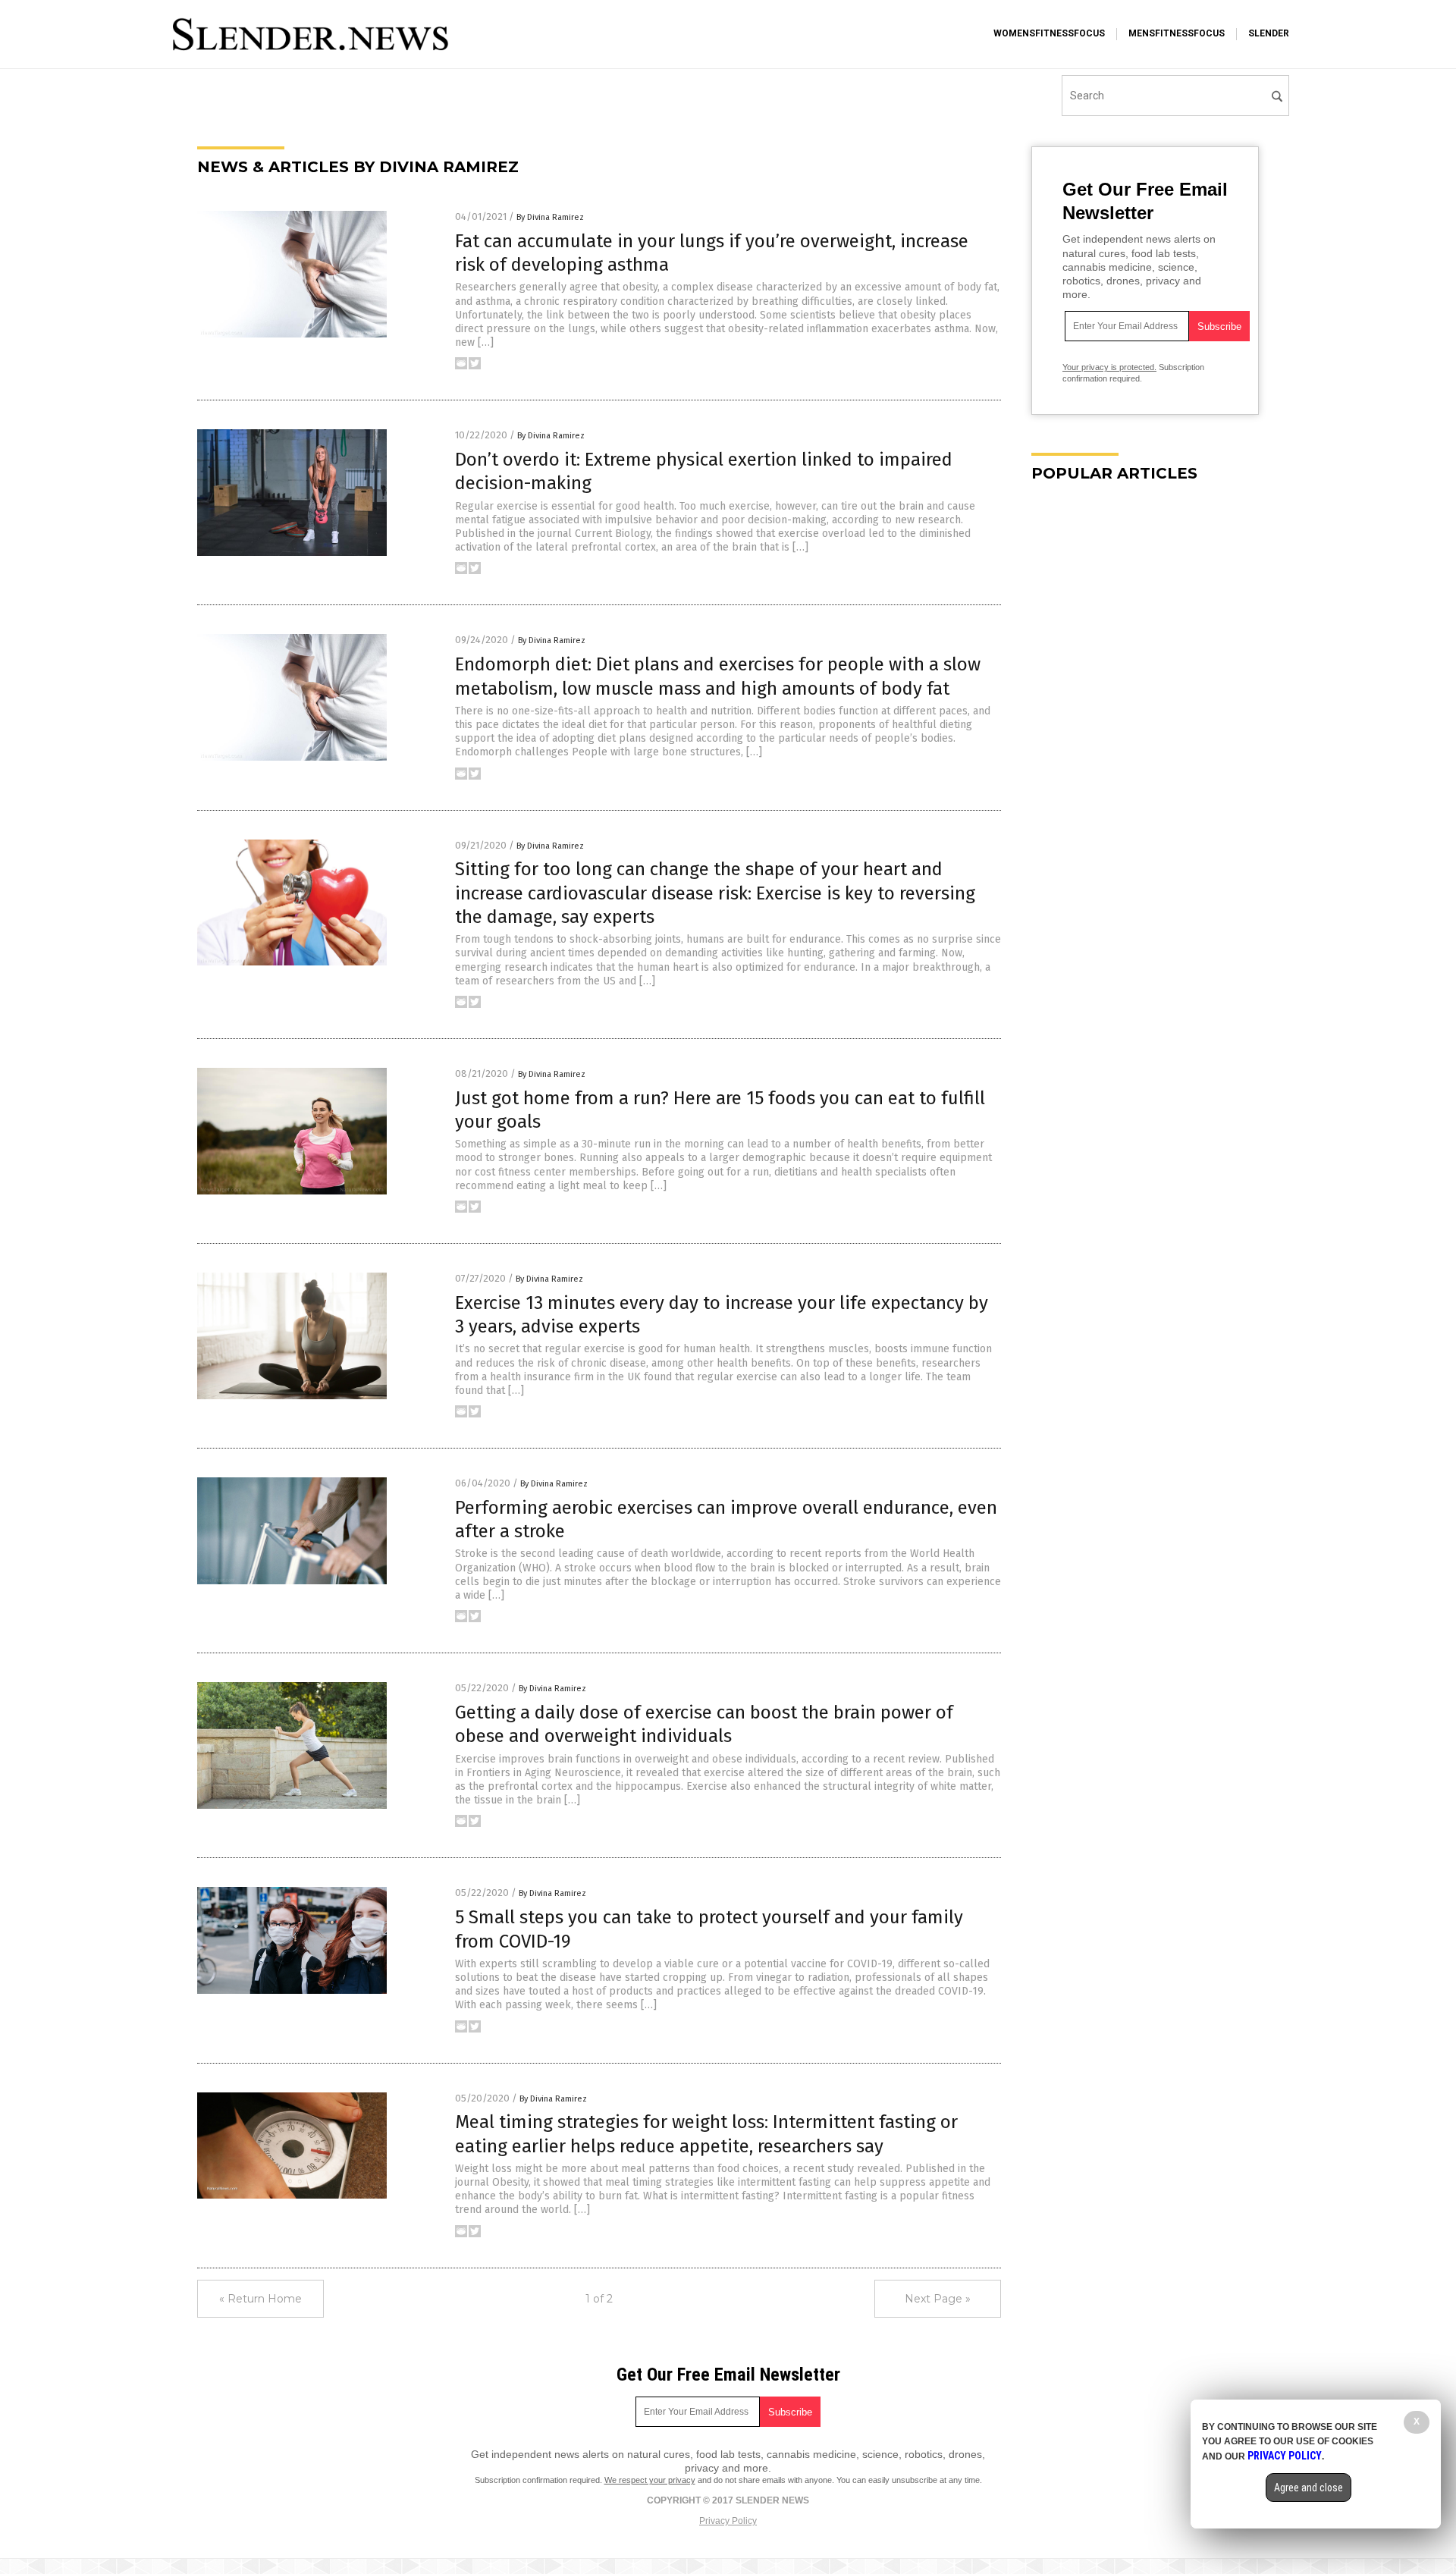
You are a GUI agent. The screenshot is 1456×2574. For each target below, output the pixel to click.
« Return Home (260, 2299)
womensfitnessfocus (1049, 33)
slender (1269, 33)
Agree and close (1309, 2488)
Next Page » (938, 2299)
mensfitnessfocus (1177, 33)
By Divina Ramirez (550, 217)
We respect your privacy (650, 2480)
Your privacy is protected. (1109, 367)
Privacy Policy (728, 2521)
